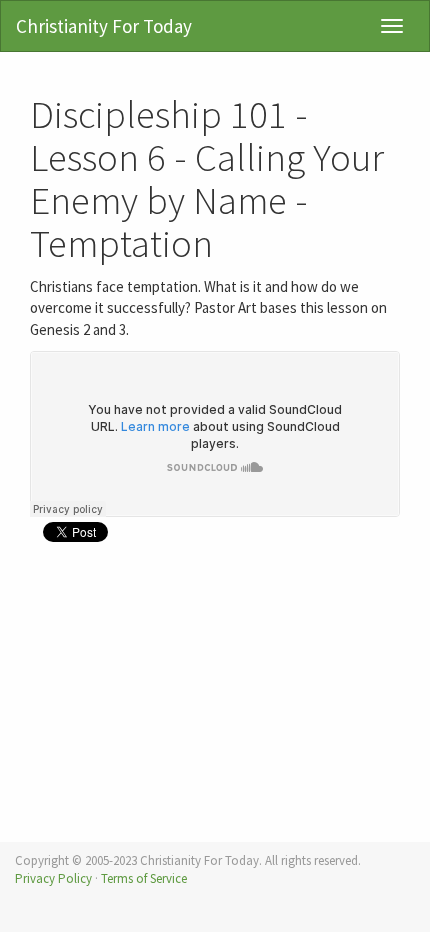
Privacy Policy (53, 878)
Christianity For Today (104, 26)
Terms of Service (144, 878)
